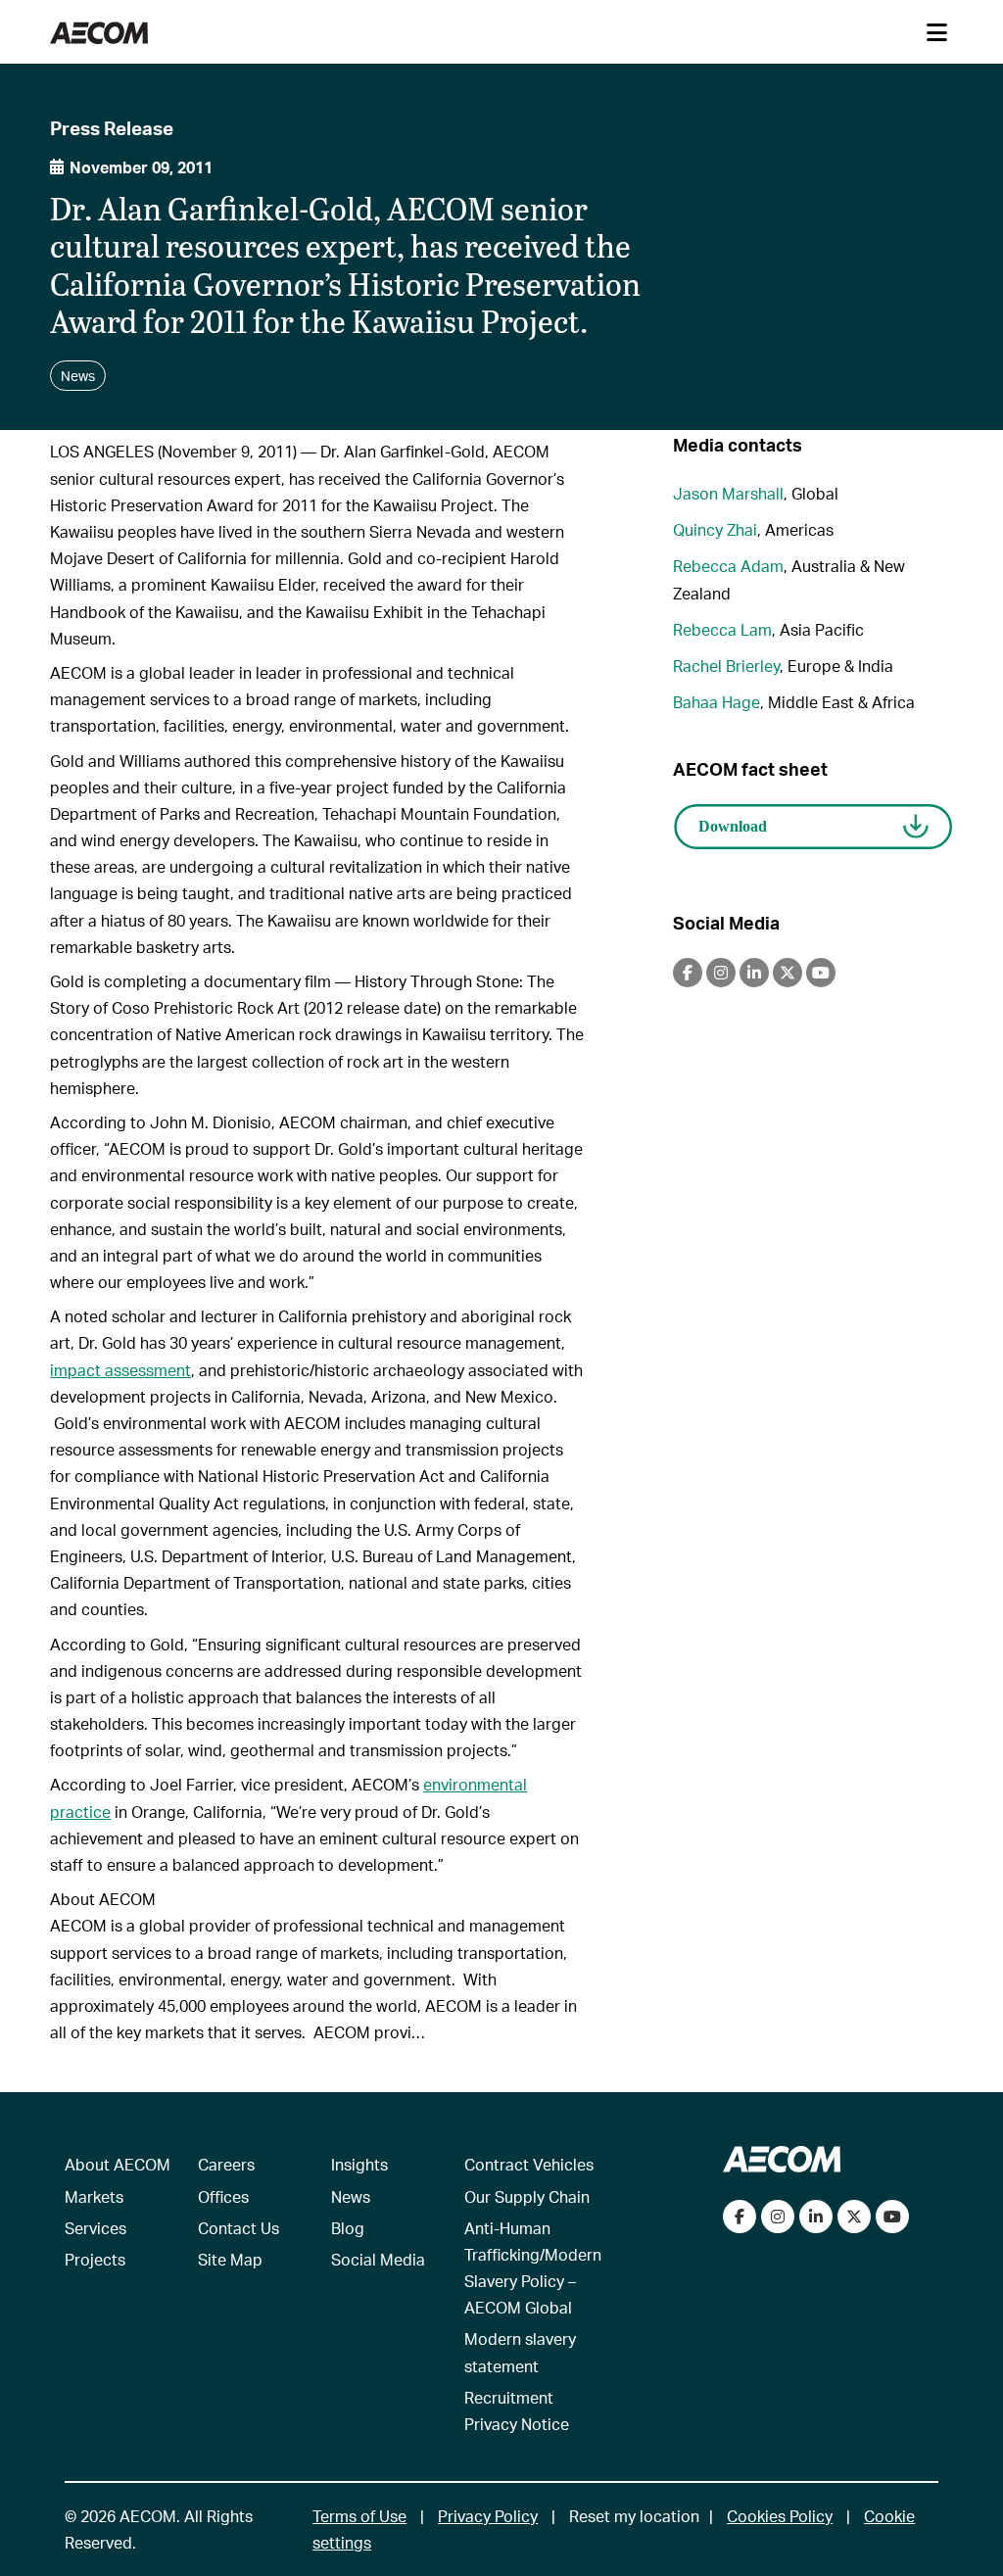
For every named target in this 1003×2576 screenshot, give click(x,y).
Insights (359, 2164)
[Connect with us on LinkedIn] (816, 2217)
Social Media (378, 2259)
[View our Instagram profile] (778, 2217)
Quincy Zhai (715, 529)
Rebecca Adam (728, 566)
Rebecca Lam (722, 629)
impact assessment (120, 1370)
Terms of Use (359, 2516)
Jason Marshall (728, 493)
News (351, 2196)
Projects (95, 2259)
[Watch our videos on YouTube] (892, 2217)
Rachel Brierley (726, 666)
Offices (223, 2196)
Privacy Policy (488, 2516)
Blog (348, 2228)
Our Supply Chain (527, 2196)
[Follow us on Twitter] (854, 2217)
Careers (226, 2164)
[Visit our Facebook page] (740, 2217)
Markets (94, 2196)
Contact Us (239, 2228)
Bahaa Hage (716, 702)
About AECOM (118, 2164)
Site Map (230, 2259)
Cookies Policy (780, 2516)
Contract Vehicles (529, 2164)
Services (96, 2228)
